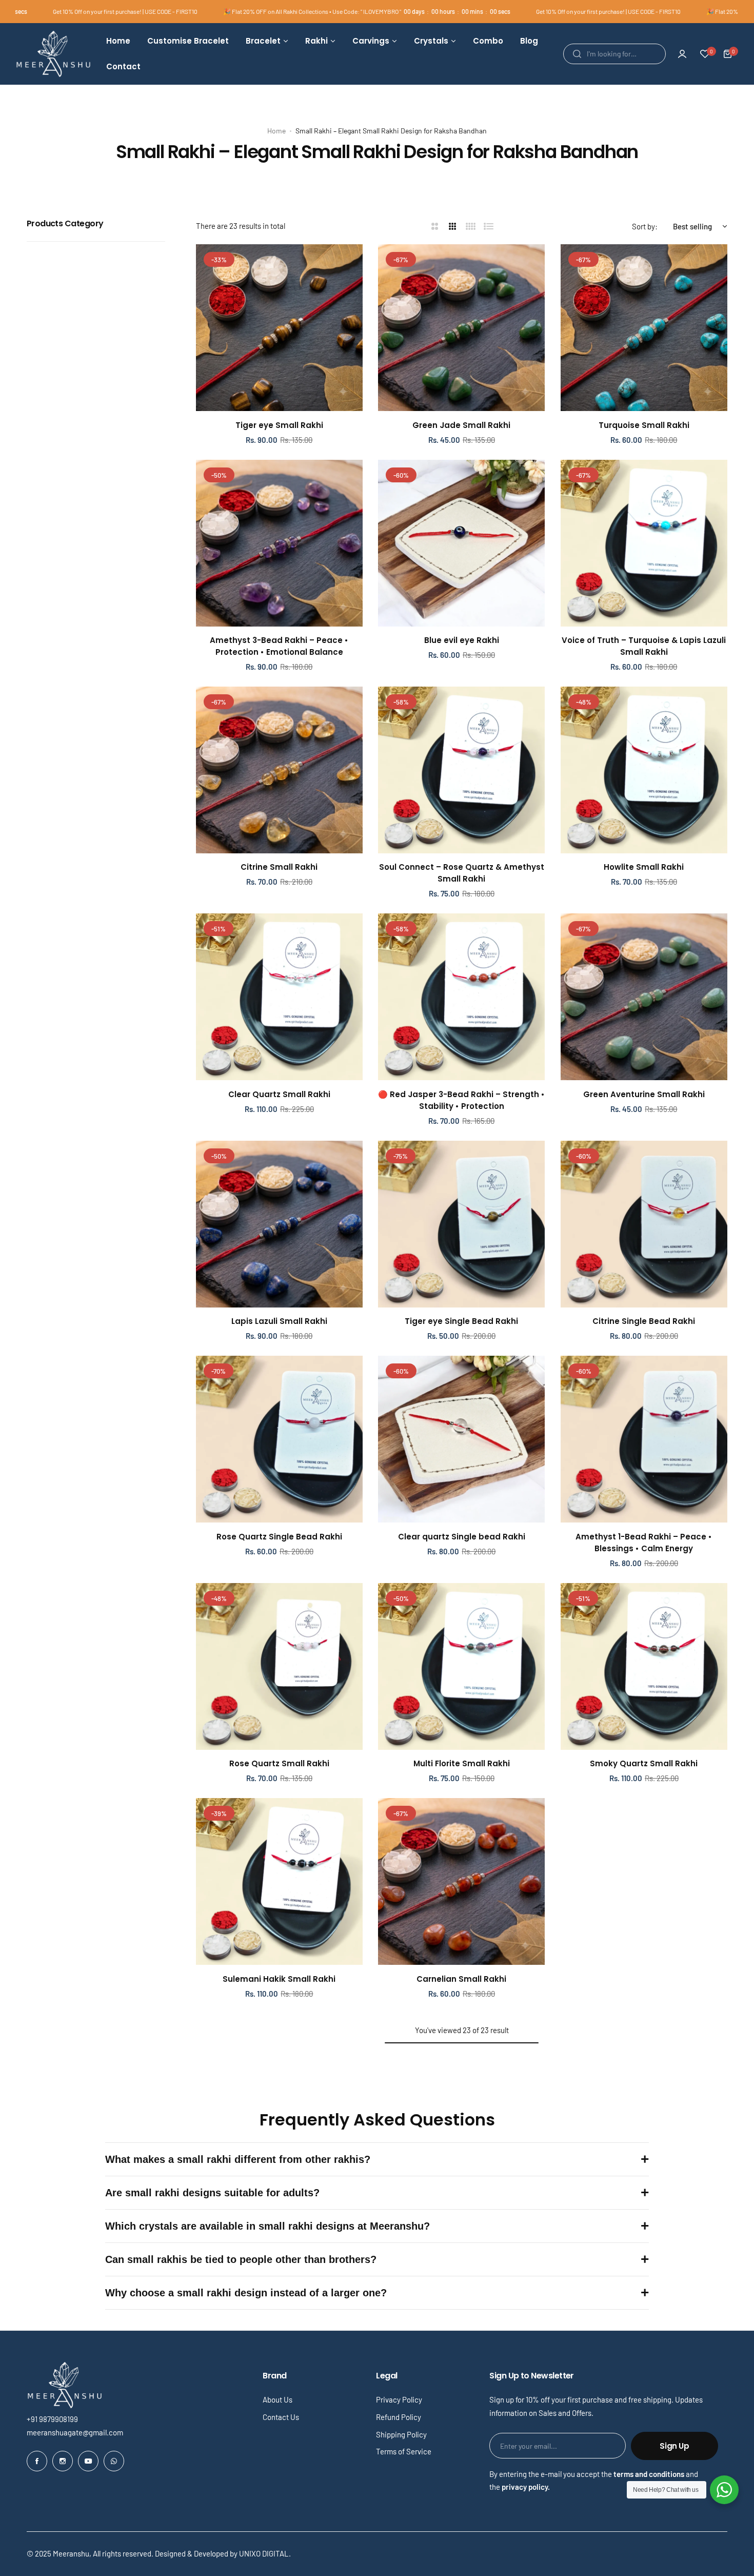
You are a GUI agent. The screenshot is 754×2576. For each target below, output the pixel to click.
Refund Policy (399, 2417)
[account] (682, 54)
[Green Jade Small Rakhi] (461, 328)
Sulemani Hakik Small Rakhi (279, 1979)
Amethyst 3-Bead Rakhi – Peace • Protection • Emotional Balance (279, 646)
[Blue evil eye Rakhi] (461, 543)
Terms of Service (404, 2451)
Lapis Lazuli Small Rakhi (279, 1321)
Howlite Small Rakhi (644, 867)
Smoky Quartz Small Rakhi (644, 1763)
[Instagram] (63, 2461)
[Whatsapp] (114, 2461)
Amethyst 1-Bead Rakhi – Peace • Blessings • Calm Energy (644, 1543)
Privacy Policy (399, 2399)
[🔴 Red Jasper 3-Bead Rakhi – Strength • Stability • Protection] (461, 997)
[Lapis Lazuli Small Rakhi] (279, 1224)
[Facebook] (37, 2461)
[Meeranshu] (53, 54)
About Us (277, 2399)
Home (276, 131)
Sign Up (674, 2446)
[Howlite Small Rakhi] (644, 770)
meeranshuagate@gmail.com (75, 2432)
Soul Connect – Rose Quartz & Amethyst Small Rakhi (462, 873)
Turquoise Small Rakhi (644, 425)
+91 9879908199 (52, 2419)
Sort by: (645, 226)
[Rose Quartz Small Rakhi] (279, 1666)
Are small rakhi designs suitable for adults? (212, 2193)
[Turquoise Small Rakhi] (644, 328)
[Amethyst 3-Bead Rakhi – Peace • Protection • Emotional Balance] (279, 543)
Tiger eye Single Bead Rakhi (461, 1321)
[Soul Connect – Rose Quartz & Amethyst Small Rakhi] (461, 770)
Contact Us (281, 2417)
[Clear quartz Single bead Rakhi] (461, 1439)
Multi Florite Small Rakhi (462, 1763)
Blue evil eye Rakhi (462, 640)
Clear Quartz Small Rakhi (279, 1094)
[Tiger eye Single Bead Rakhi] (461, 1224)
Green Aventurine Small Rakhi (644, 1094)
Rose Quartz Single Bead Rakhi (279, 1537)
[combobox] (614, 54)
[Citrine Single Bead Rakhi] (644, 1224)
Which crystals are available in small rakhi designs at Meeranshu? (267, 2226)
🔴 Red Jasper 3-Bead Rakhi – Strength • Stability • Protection (461, 1100)
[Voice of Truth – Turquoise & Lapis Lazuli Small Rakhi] (644, 543)
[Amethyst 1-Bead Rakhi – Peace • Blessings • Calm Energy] (644, 1439)
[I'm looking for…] (577, 54)
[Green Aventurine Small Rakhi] (644, 997)
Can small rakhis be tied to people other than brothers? (241, 2259)
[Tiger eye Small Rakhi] (279, 328)
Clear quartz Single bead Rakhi (462, 1537)
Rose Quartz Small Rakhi (279, 1763)
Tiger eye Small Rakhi (279, 425)
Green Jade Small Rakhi (461, 425)
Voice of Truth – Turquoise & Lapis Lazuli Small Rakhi (644, 646)
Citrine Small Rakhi (279, 867)
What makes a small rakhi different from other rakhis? (238, 2159)
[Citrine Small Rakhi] (279, 770)
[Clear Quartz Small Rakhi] (279, 997)
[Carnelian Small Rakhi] (461, 1881)
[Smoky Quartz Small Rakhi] (644, 1666)
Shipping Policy (401, 2434)
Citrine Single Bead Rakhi (644, 1321)
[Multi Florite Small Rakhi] (461, 1666)
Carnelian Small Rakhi (461, 1979)
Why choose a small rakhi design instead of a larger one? (246, 2293)
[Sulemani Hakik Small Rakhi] (279, 1881)
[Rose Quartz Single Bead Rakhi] (279, 1439)
